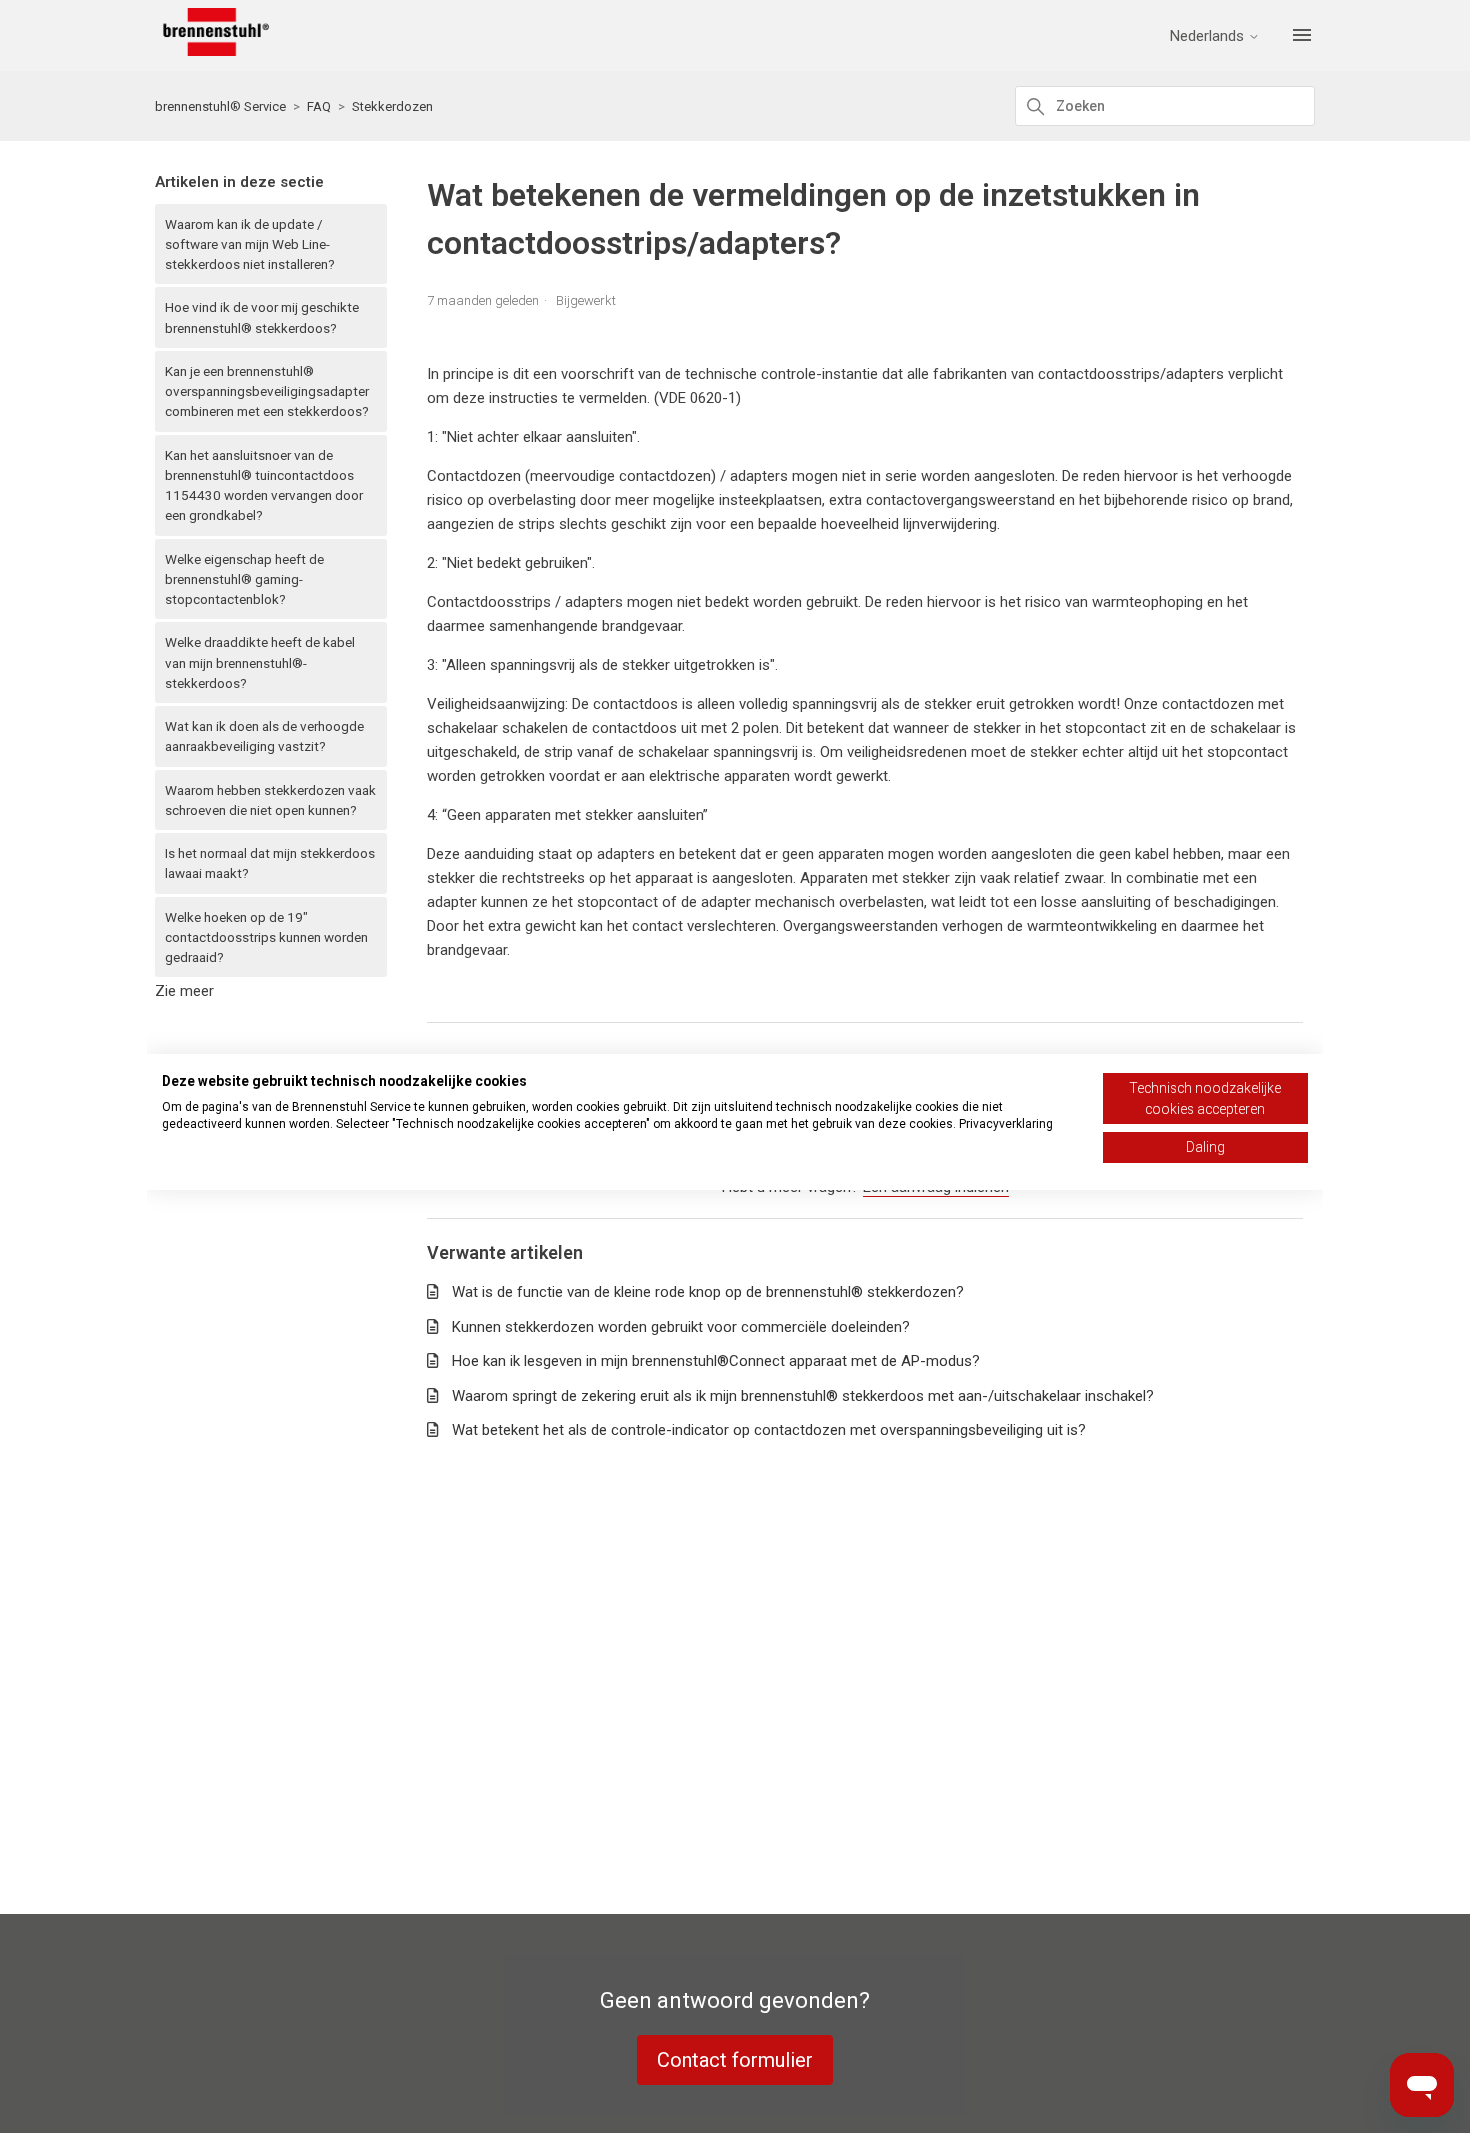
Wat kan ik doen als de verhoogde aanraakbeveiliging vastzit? (264, 736)
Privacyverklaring (1006, 1124)
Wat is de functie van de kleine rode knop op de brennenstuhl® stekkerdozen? (708, 1292)
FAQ (319, 106)
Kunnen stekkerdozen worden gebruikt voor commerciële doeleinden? (681, 1327)
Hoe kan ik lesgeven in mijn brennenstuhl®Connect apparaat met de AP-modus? (716, 1361)
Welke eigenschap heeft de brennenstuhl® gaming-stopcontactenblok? (244, 579)
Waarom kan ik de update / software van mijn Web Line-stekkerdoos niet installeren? (250, 244)
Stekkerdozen (392, 106)
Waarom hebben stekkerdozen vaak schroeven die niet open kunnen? (270, 800)
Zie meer (184, 991)
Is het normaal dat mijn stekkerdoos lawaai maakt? (270, 863)
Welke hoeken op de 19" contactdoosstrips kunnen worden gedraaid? (266, 937)
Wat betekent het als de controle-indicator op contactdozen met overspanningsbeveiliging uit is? (769, 1430)
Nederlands (1209, 36)
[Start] (212, 51)
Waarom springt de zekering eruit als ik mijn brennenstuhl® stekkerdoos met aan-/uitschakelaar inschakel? (803, 1396)
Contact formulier (735, 2060)
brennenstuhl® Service (220, 106)
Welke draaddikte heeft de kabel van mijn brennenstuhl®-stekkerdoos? (260, 662)
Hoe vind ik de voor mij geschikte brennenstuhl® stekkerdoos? (262, 317)
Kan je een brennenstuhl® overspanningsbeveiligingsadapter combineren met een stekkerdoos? (267, 391)
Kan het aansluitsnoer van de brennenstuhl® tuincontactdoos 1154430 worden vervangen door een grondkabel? (264, 485)
